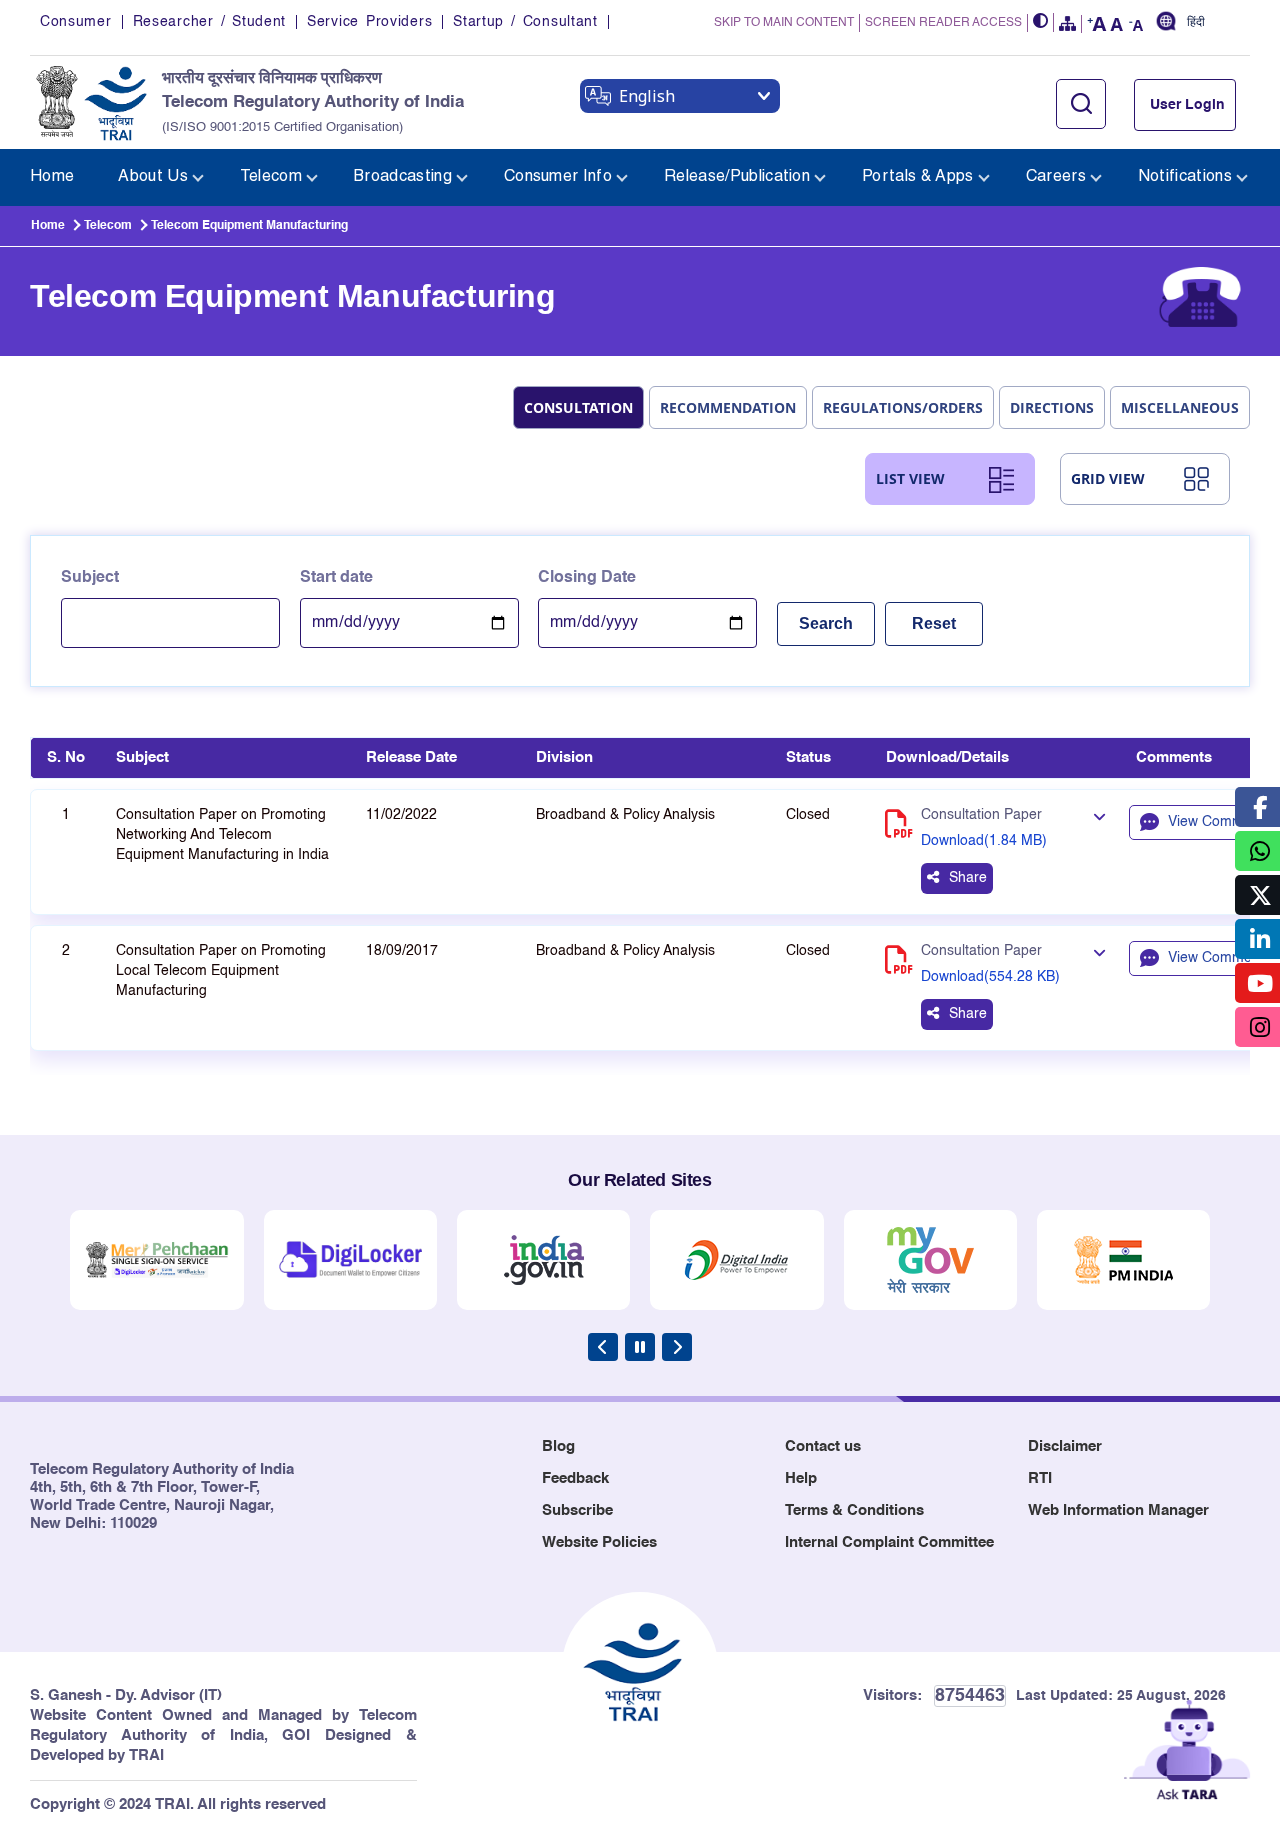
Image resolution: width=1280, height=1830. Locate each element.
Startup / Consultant (525, 22)
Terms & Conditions (854, 1510)
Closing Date (587, 578)
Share (968, 878)
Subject (90, 578)
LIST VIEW (910, 478)
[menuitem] (52, 177)
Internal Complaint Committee (889, 1542)
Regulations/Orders (903, 407)
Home (48, 226)
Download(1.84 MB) (984, 841)
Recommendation (728, 407)
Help (801, 1478)
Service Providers (369, 22)
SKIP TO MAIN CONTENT (784, 23)
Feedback (575, 1478)
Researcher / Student (209, 22)
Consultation (578, 407)
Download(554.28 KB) (990, 977)
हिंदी (1196, 22)
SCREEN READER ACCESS (943, 23)
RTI (1040, 1478)
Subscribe (577, 1510)
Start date (336, 578)
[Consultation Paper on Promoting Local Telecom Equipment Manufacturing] (1099, 953)
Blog (558, 1446)
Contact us (823, 1446)
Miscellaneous (1180, 407)
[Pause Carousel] (640, 1347)
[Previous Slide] (603, 1347)
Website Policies (599, 1542)
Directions (1052, 407)
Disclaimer (1065, 1446)
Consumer (76, 22)
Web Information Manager (1118, 1510)
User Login (1187, 105)
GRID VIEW (1108, 478)
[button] (1041, 22)
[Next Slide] (677, 1347)
